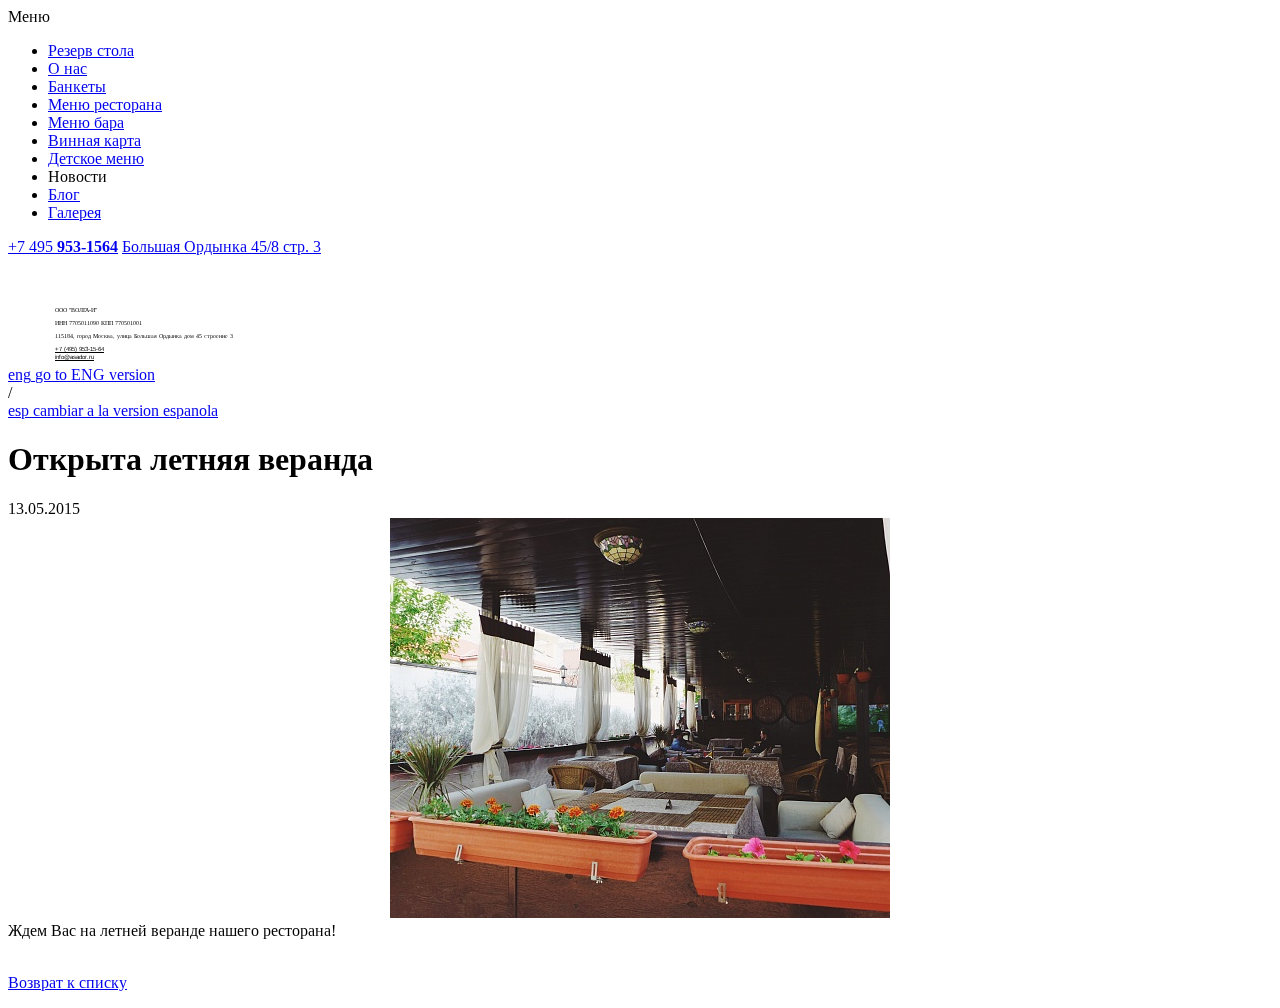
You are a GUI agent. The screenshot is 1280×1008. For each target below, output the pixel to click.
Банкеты (77, 86)
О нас (67, 68)
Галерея (74, 212)
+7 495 (63, 246)
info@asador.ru (74, 357)
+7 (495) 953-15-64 (79, 349)
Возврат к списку (67, 982)
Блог (64, 194)
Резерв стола (91, 50)
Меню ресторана (105, 104)
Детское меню (96, 158)
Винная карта (94, 140)
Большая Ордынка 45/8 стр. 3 (221, 246)
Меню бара (86, 122)
